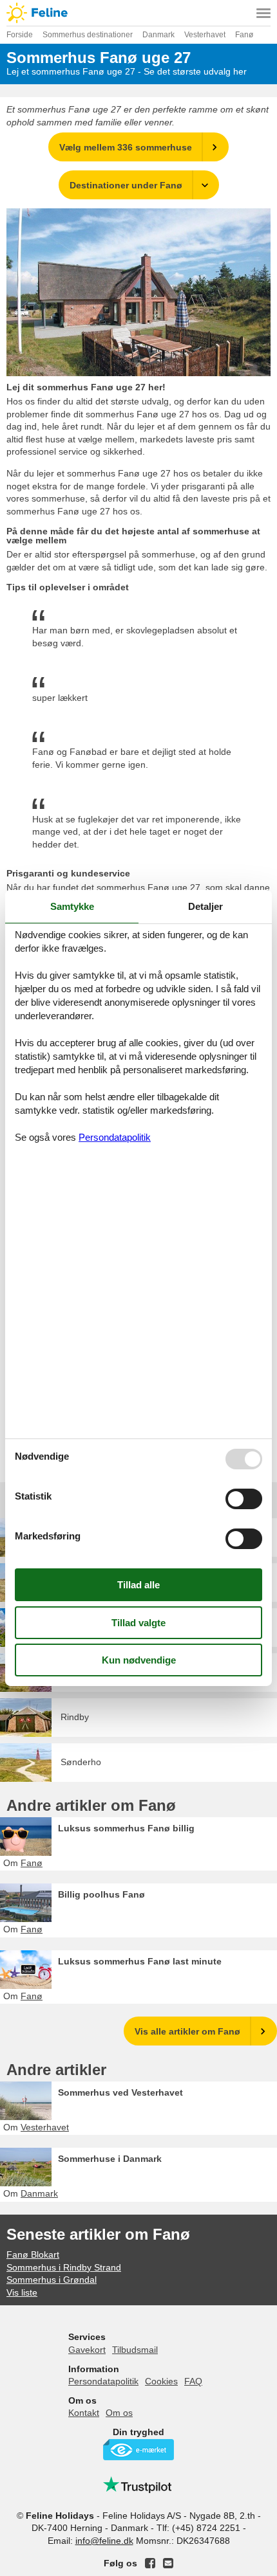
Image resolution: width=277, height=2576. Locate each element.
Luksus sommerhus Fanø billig (126, 1828)
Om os (119, 2413)
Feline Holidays (138, 13)
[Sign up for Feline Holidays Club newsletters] (168, 2563)
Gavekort (87, 2350)
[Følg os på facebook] (150, 2563)
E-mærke (138, 2450)
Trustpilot (138, 2485)
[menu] (263, 13)
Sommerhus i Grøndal (52, 2280)
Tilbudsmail (135, 2350)
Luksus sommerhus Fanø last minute (140, 1961)
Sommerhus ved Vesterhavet (120, 2092)
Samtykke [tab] (72, 906)
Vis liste (22, 2292)
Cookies (161, 2381)
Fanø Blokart (33, 2254)
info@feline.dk (104, 2541)
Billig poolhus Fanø (101, 1894)
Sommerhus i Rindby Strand (64, 2267)
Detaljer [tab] (205, 906)
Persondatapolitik (103, 2381)
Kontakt (84, 2413)
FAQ (193, 2381)
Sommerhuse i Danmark (110, 2159)
